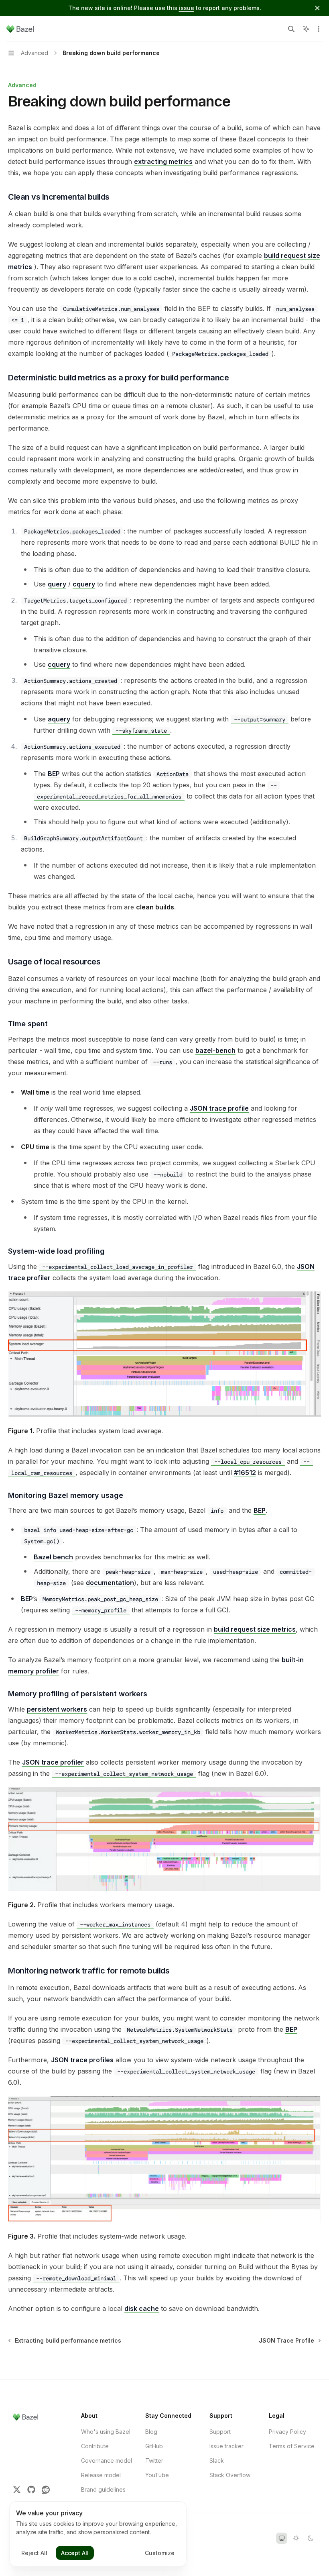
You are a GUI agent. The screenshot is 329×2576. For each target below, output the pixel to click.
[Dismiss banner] (317, 8)
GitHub (154, 2446)
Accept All (75, 2553)
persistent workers (57, 1709)
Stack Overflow (230, 2475)
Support (220, 2432)
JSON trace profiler (53, 1762)
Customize (160, 2553)
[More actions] (319, 29)
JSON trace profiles (82, 2060)
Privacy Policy (287, 2432)
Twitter (154, 2461)
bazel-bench (215, 1050)
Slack (217, 2461)
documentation (110, 1583)
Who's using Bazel (106, 2432)
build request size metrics (255, 1629)
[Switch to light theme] (296, 2538)
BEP (54, 774)
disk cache (142, 2308)
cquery (84, 584)
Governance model (107, 2461)
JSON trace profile (219, 1108)
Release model (101, 2475)
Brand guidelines (103, 2489)
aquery (59, 719)
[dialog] (98, 2534)
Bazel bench (53, 1557)
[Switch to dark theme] (311, 2538)
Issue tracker (226, 2446)
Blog (151, 2432)
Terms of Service (292, 2446)
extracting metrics (163, 161)
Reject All (34, 2553)
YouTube (157, 2475)
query (57, 584)
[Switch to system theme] (282, 2538)
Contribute (95, 2446)
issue (187, 8)
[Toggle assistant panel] (306, 29)
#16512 (245, 1473)
